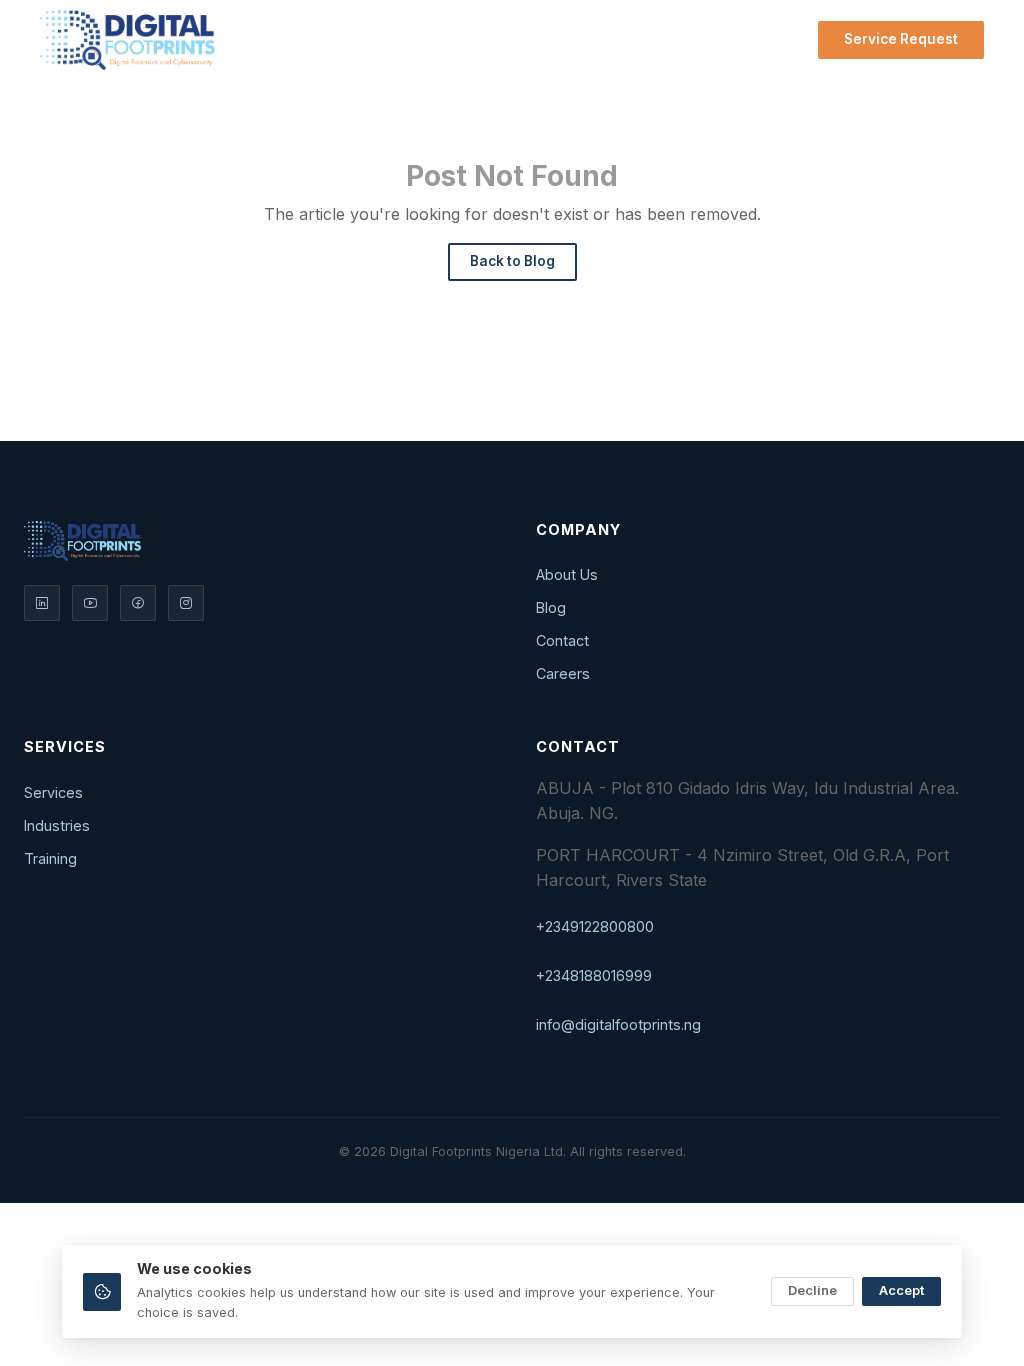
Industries (57, 825)
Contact (667, 39)
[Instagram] (186, 603)
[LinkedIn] (42, 603)
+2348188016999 (594, 975)
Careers (563, 673)
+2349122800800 (595, 926)
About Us (567, 574)
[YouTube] (90, 603)
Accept (901, 1290)
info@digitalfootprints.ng (618, 1024)
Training (50, 858)
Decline (812, 1290)
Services (398, 39)
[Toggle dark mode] (788, 40)
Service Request (901, 39)
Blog (587, 39)
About (500, 39)
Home (310, 39)
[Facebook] (138, 603)
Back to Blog (512, 261)
